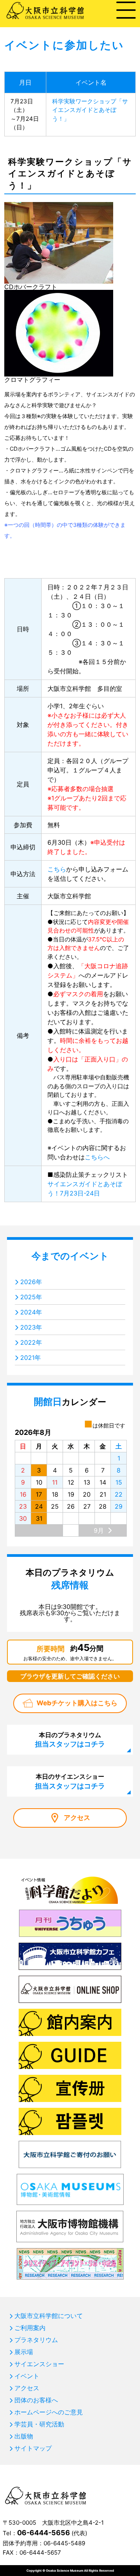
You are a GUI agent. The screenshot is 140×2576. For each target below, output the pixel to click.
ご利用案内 (30, 2328)
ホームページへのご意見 (49, 2412)
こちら (57, 869)
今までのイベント (70, 1256)
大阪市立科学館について (49, 2316)
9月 (99, 1530)
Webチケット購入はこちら (77, 1703)
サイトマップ (33, 2448)
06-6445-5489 (64, 2543)
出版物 (24, 2436)
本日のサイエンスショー (70, 1781)
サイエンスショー (39, 2364)
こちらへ (97, 1157)
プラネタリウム (36, 2340)
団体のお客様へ (36, 2400)
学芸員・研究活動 (39, 2424)
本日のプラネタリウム (70, 1739)
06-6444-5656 (44, 2533)
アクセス (77, 1818)
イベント (27, 2376)
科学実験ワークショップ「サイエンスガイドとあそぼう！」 (90, 110)
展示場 (24, 2352)
